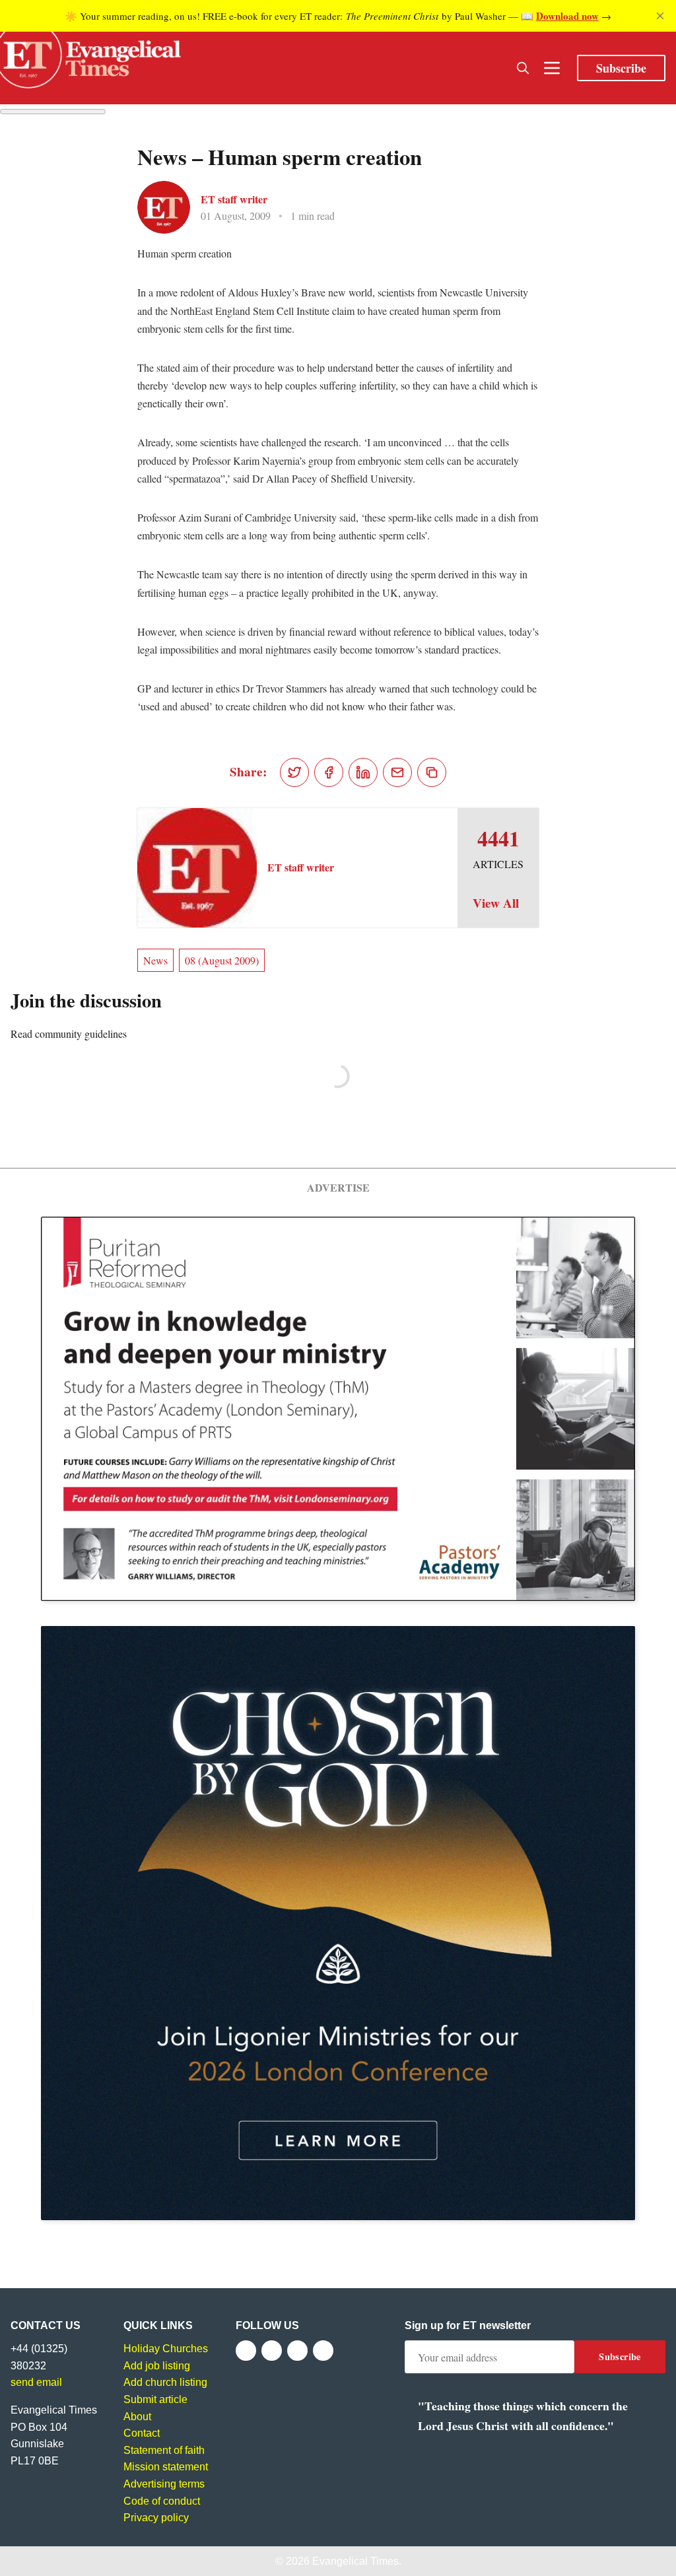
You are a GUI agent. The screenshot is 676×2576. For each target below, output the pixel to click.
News (155, 960)
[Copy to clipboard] (432, 772)
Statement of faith (164, 2450)
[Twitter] (272, 2351)
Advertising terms (164, 2484)
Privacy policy (156, 2518)
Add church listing (165, 2382)
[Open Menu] (552, 68)
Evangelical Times (355, 2561)
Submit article (155, 2399)
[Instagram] (297, 2351)
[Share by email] (397, 772)
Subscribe (621, 68)
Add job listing (157, 2366)
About (137, 2417)
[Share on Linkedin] (363, 772)
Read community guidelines (69, 1034)
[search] (523, 68)
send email (36, 2382)
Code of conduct (162, 2501)
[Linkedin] (323, 2351)
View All (496, 903)
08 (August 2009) (222, 960)
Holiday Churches (166, 2349)
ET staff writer (234, 199)
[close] (660, 16)
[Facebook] (246, 2351)
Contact (142, 2433)
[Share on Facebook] (329, 772)
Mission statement (166, 2467)
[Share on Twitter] (294, 772)
